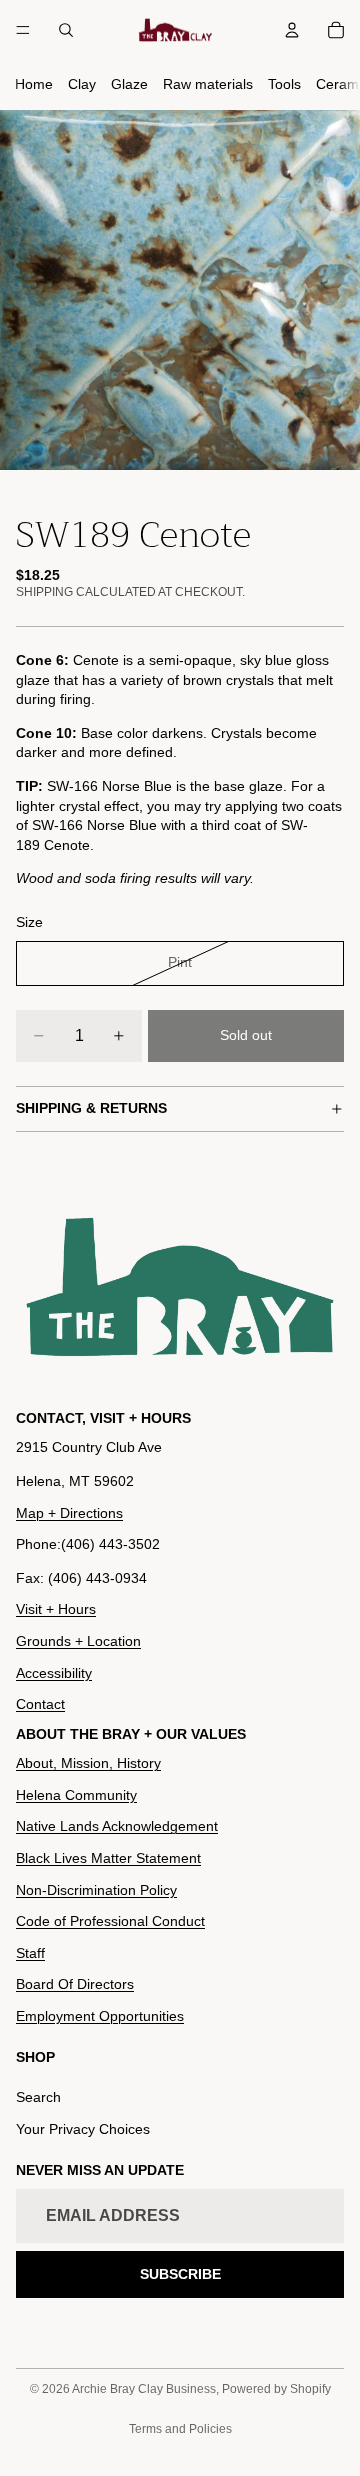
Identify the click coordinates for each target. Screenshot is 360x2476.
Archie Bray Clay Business (144, 2389)
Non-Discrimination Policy (96, 1890)
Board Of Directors (75, 1984)
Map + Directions (69, 1513)
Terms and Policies (180, 2429)
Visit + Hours (56, 1609)
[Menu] (23, 30)
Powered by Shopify (276, 2389)
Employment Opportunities (100, 2016)
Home (34, 84)
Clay (82, 84)
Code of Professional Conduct (110, 1921)
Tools (284, 84)
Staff (30, 1953)
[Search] (66, 30)
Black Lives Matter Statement (108, 1858)
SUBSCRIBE (180, 2274)
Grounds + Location (78, 1641)
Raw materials (208, 84)
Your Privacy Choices (83, 2129)
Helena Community (76, 1795)
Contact (40, 1704)
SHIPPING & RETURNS (91, 1108)
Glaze (129, 84)
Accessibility (54, 1673)
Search (38, 2097)
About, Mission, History (88, 1763)
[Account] (292, 30)
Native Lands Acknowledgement (117, 1826)
